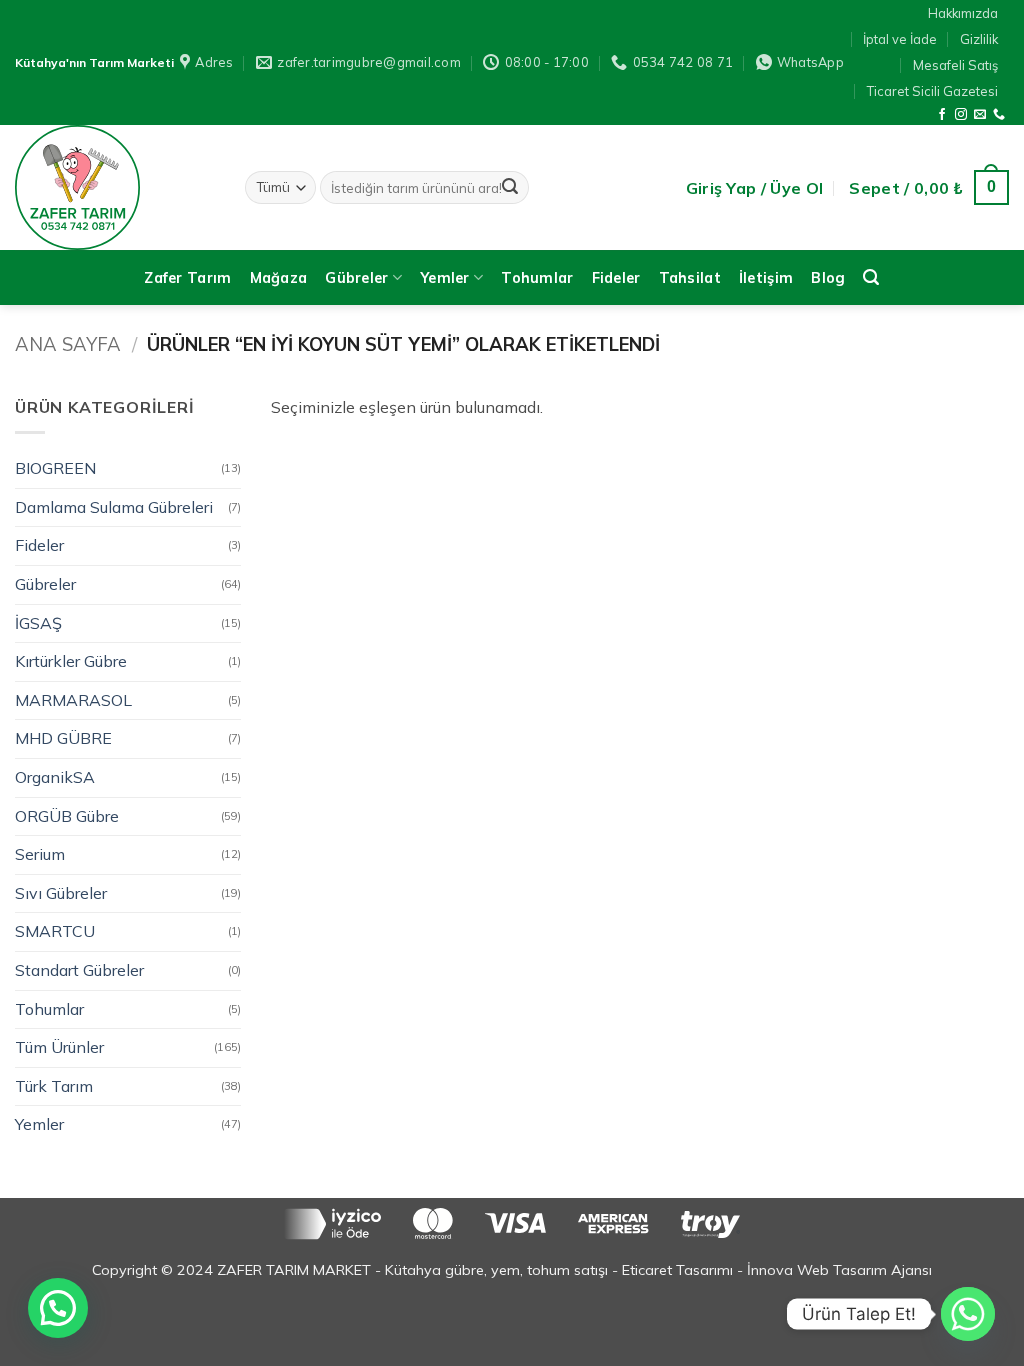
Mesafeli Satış (955, 65)
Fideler (616, 278)
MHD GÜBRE (63, 738)
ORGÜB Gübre (67, 816)
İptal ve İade (900, 39)
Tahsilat (690, 278)
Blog (828, 278)
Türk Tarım (54, 1086)
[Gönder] (510, 188)
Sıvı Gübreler (61, 893)
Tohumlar (537, 278)
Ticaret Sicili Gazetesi (932, 91)
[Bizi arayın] (999, 115)
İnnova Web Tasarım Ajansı (839, 1270)
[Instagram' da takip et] (961, 115)
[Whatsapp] (968, 1314)
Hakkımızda (963, 13)
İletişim (766, 278)
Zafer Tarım (187, 278)
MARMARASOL (73, 700)
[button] (755, 188)
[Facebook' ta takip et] (942, 115)
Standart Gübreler (79, 970)
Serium (40, 854)
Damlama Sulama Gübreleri (114, 507)
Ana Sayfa (68, 344)
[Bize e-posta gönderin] (980, 115)
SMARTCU (55, 931)
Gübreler (356, 278)
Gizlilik (979, 39)
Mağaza (279, 278)
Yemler (445, 278)
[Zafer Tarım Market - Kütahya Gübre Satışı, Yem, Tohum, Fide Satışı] (115, 187)
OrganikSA (55, 777)
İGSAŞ (38, 623)
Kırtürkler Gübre (71, 661)
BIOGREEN (55, 468)
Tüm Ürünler (59, 1047)
